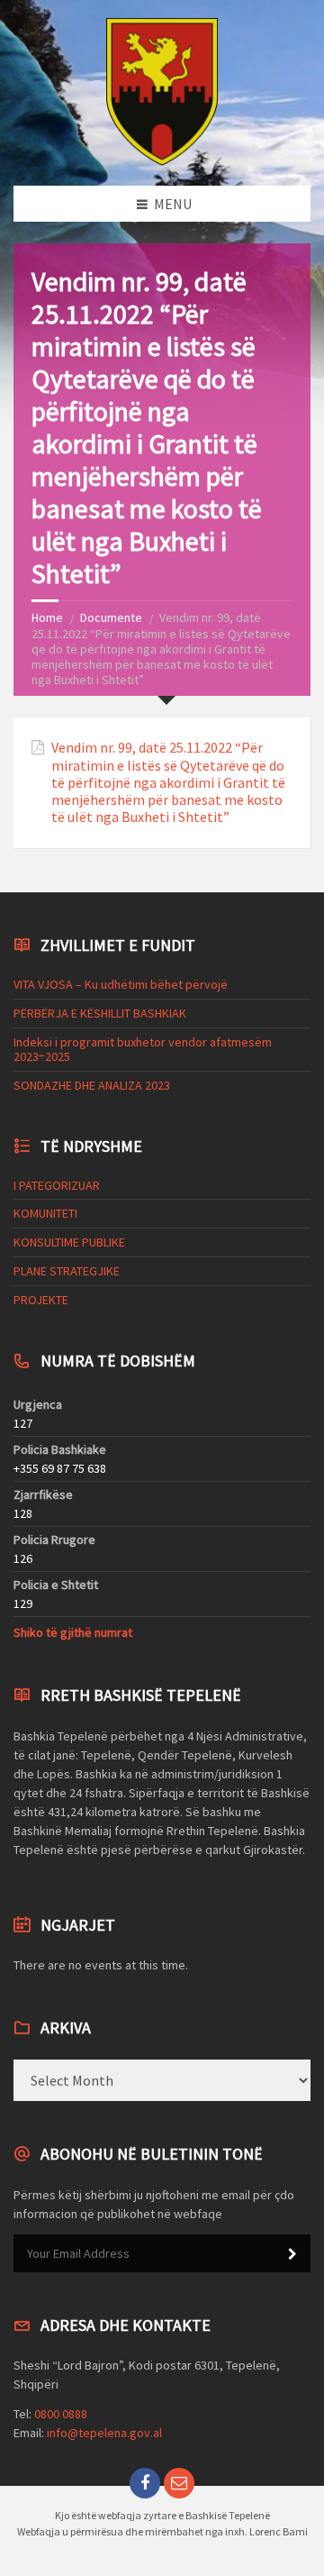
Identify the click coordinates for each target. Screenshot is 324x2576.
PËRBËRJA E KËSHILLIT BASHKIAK (100, 1013)
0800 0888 (61, 2414)
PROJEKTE (41, 1300)
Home (47, 617)
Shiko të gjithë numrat (73, 1632)
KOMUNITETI (45, 1213)
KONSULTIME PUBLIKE (69, 1242)
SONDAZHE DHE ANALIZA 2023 (92, 1085)
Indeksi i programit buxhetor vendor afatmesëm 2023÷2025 (143, 1050)
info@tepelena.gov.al (104, 2433)
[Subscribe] (292, 2254)
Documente (111, 617)
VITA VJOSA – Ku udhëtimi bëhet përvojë (121, 984)
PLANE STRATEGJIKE (67, 1271)
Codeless (39, 1866)
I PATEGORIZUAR (57, 1185)
